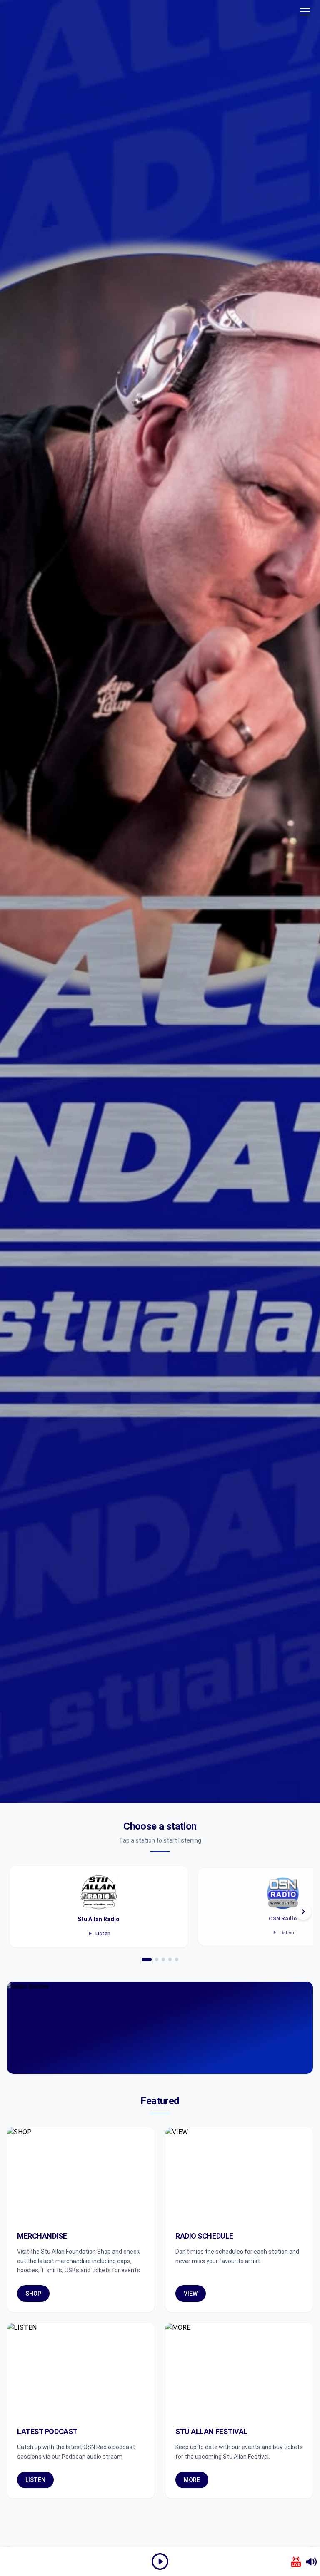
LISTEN (35, 2480)
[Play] (160, 2561)
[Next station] (303, 1912)
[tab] (147, 1959)
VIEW (191, 2294)
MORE (192, 2480)
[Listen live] (296, 2562)
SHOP (33, 2294)
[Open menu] (305, 12)
